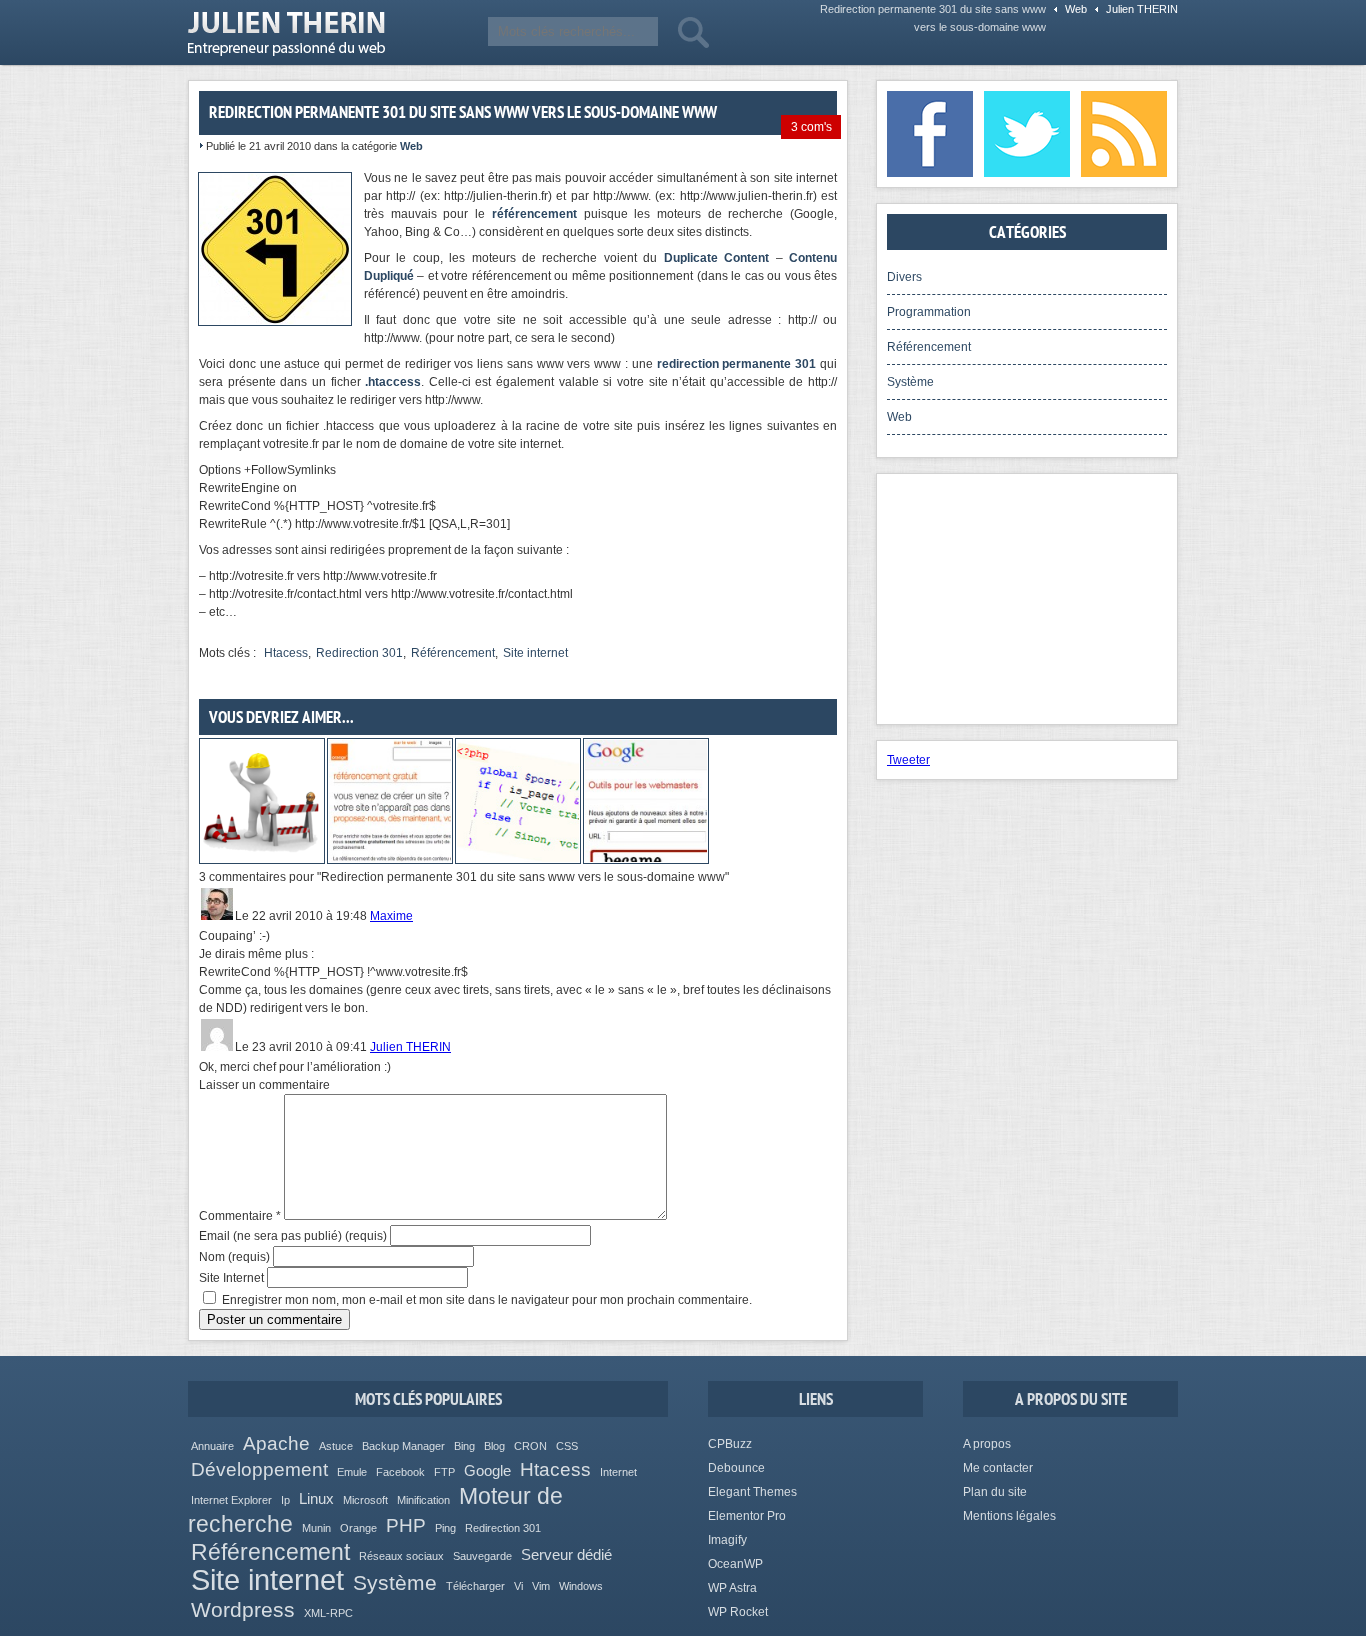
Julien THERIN (286, 34)
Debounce (736, 1468)
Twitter (1027, 134)
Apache (276, 1443)
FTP (444, 1472)
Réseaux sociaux (401, 1556)
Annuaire (212, 1446)
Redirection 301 (359, 653)
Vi (518, 1586)
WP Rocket (738, 1612)
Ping (445, 1528)
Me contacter (998, 1468)
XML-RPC (328, 1613)
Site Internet (231, 1278)
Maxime (391, 916)
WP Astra (732, 1588)
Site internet (535, 653)
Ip (285, 1500)
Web (1076, 9)
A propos (987, 1444)
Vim (541, 1586)
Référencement (453, 653)
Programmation (929, 312)
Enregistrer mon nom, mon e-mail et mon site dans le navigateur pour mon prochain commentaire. (487, 1300)
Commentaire (240, 1216)
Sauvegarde (482, 1556)
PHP (406, 1525)
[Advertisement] (1027, 599)
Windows (581, 1586)
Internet (618, 1472)
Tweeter (908, 760)
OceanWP (735, 1564)
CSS (567, 1446)
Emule (352, 1472)
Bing (464, 1446)
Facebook (930, 134)
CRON (530, 1446)
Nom (234, 1257)
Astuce (336, 1446)
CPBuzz (730, 1444)
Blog (494, 1446)
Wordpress (243, 1610)
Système (910, 382)
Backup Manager (403, 1446)
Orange (358, 1528)
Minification (423, 1500)
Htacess (286, 653)
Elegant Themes (752, 1492)
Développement (259, 1469)
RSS (1124, 134)
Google (487, 1470)
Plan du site (995, 1492)
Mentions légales (1009, 1516)
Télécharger (475, 1586)
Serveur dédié (566, 1554)
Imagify (727, 1540)
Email (293, 1236)
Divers (904, 277)
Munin (316, 1528)
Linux (316, 1498)
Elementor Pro (747, 1516)
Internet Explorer (231, 1500)
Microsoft (365, 1500)
